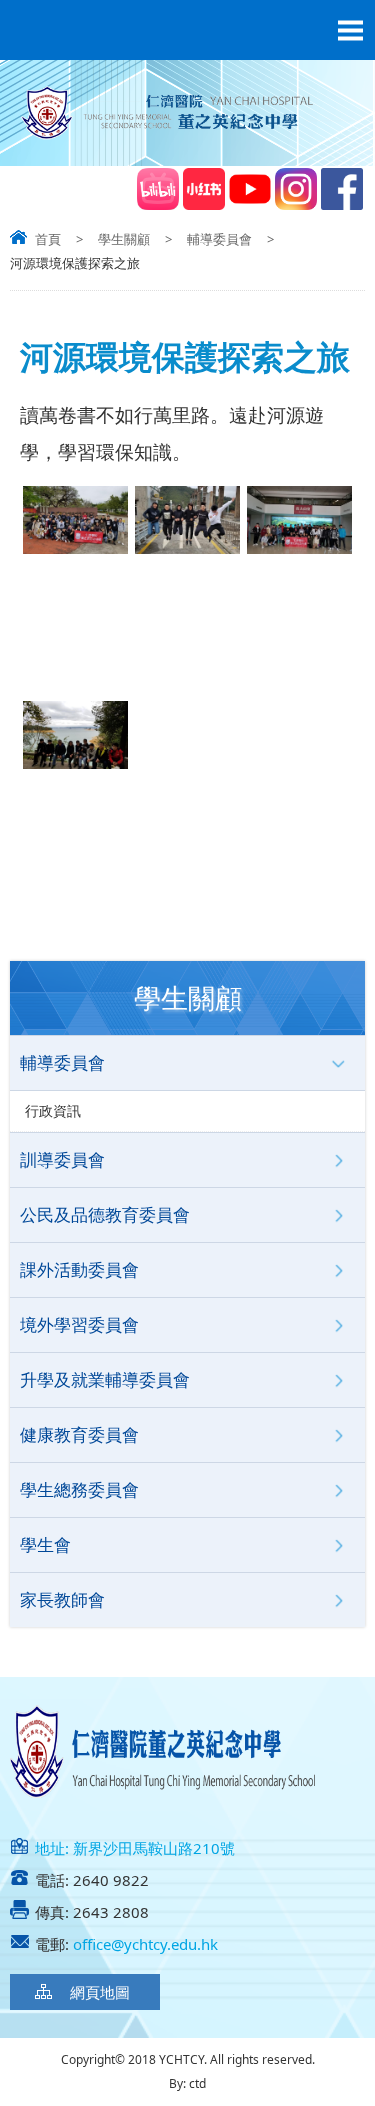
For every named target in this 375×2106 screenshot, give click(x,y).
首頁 (48, 239)
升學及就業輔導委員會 (105, 1379)
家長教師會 (62, 1599)
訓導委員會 (62, 1159)
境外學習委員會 (79, 1324)
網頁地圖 (100, 1992)
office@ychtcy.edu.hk (145, 1944)
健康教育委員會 (79, 1434)
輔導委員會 (219, 239)
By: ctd (187, 2083)
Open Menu (350, 30)
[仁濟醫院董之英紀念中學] (187, 140)
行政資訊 (53, 1111)
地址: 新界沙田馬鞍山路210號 (135, 1848)
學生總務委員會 (79, 1489)
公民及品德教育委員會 (105, 1214)
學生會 (45, 1544)
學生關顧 (124, 239)
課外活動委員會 (79, 1269)
